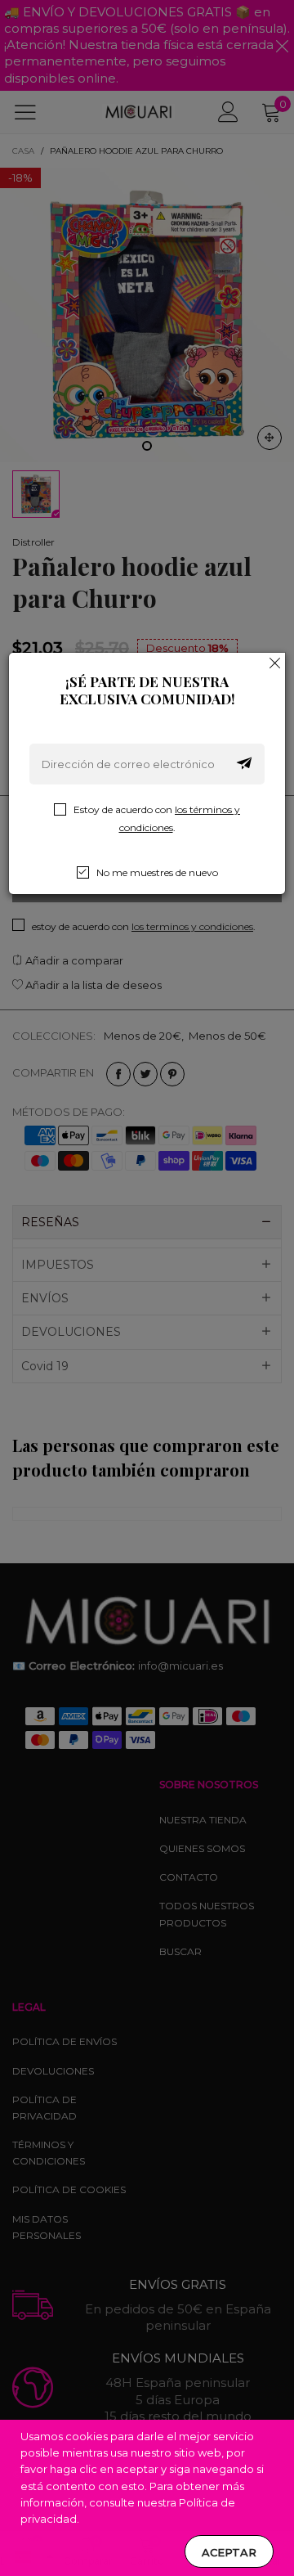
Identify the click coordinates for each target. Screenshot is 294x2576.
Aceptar (229, 2552)
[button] (244, 764)
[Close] (275, 663)
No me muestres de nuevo (157, 872)
